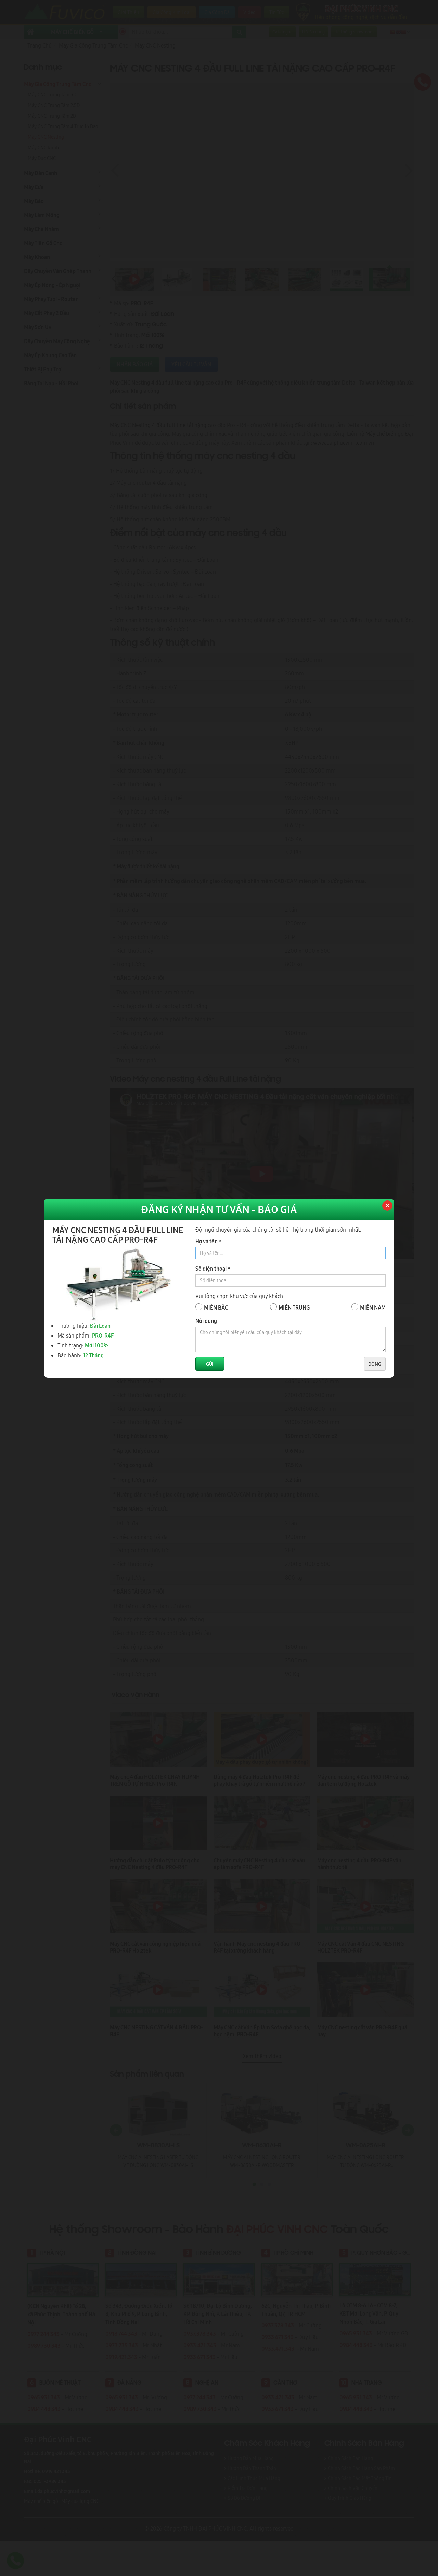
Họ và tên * (208, 1241)
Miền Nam (373, 1307)
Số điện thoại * (213, 1269)
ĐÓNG (375, 1364)
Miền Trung (294, 1307)
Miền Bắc (216, 1307)
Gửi (210, 1364)
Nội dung (206, 1321)
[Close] (387, 1206)
